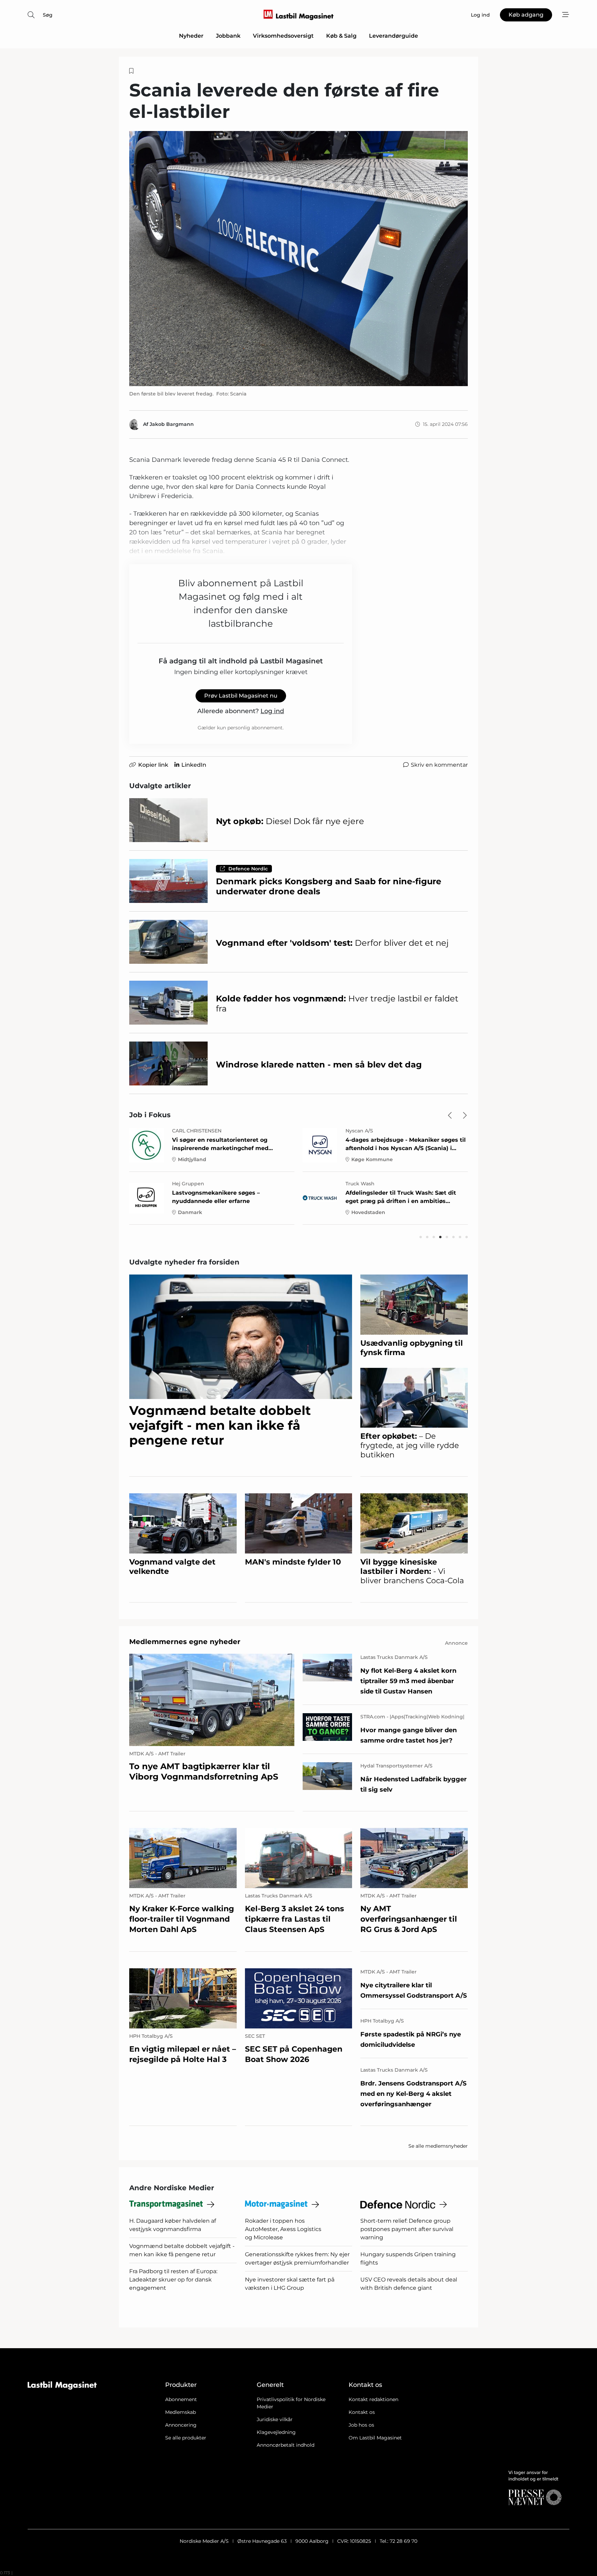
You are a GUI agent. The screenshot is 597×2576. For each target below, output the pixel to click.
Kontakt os (362, 2412)
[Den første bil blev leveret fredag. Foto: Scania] (298, 259)
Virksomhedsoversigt (283, 36)
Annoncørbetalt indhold (286, 2445)
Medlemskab (181, 2412)
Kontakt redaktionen (373, 2399)
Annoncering (181, 2425)
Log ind (272, 711)
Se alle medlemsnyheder (438, 2146)
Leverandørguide (394, 36)
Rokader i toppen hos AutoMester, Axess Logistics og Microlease (283, 2229)
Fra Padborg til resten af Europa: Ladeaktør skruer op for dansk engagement (173, 2280)
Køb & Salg (341, 36)
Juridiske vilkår (275, 2419)
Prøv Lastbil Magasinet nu (241, 696)
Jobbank (228, 36)
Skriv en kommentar (439, 765)
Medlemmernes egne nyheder (185, 1642)
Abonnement (181, 2399)
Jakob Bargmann (172, 424)
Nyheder (191, 36)
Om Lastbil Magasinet (375, 2438)
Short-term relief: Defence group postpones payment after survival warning (407, 2229)
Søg (48, 15)
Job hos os (361, 2425)
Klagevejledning (276, 2432)
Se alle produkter (186, 2438)
